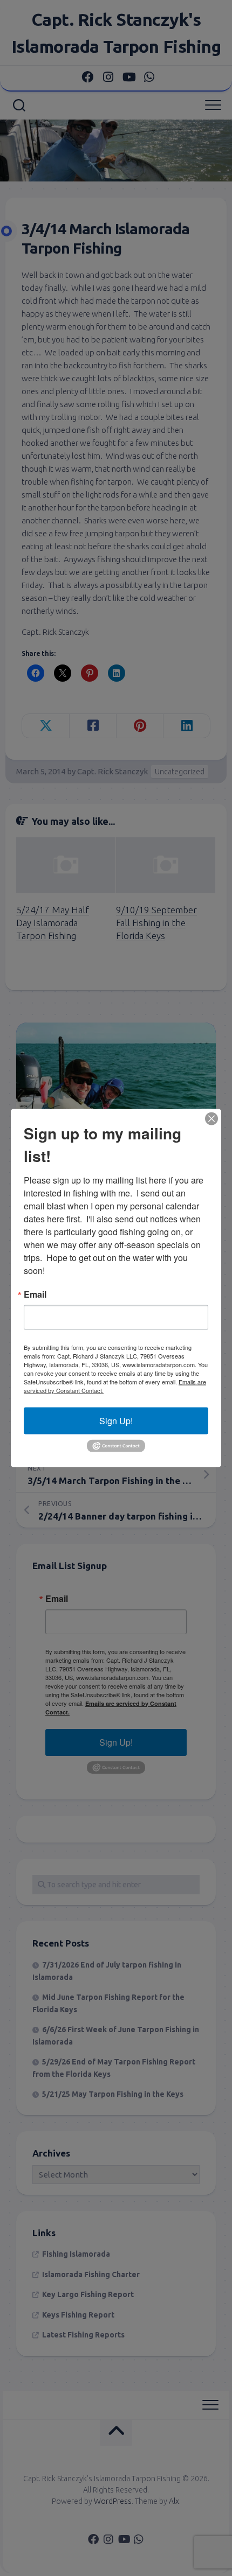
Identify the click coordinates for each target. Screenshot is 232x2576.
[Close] (211, 1119)
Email (35, 1294)
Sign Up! (116, 1421)
